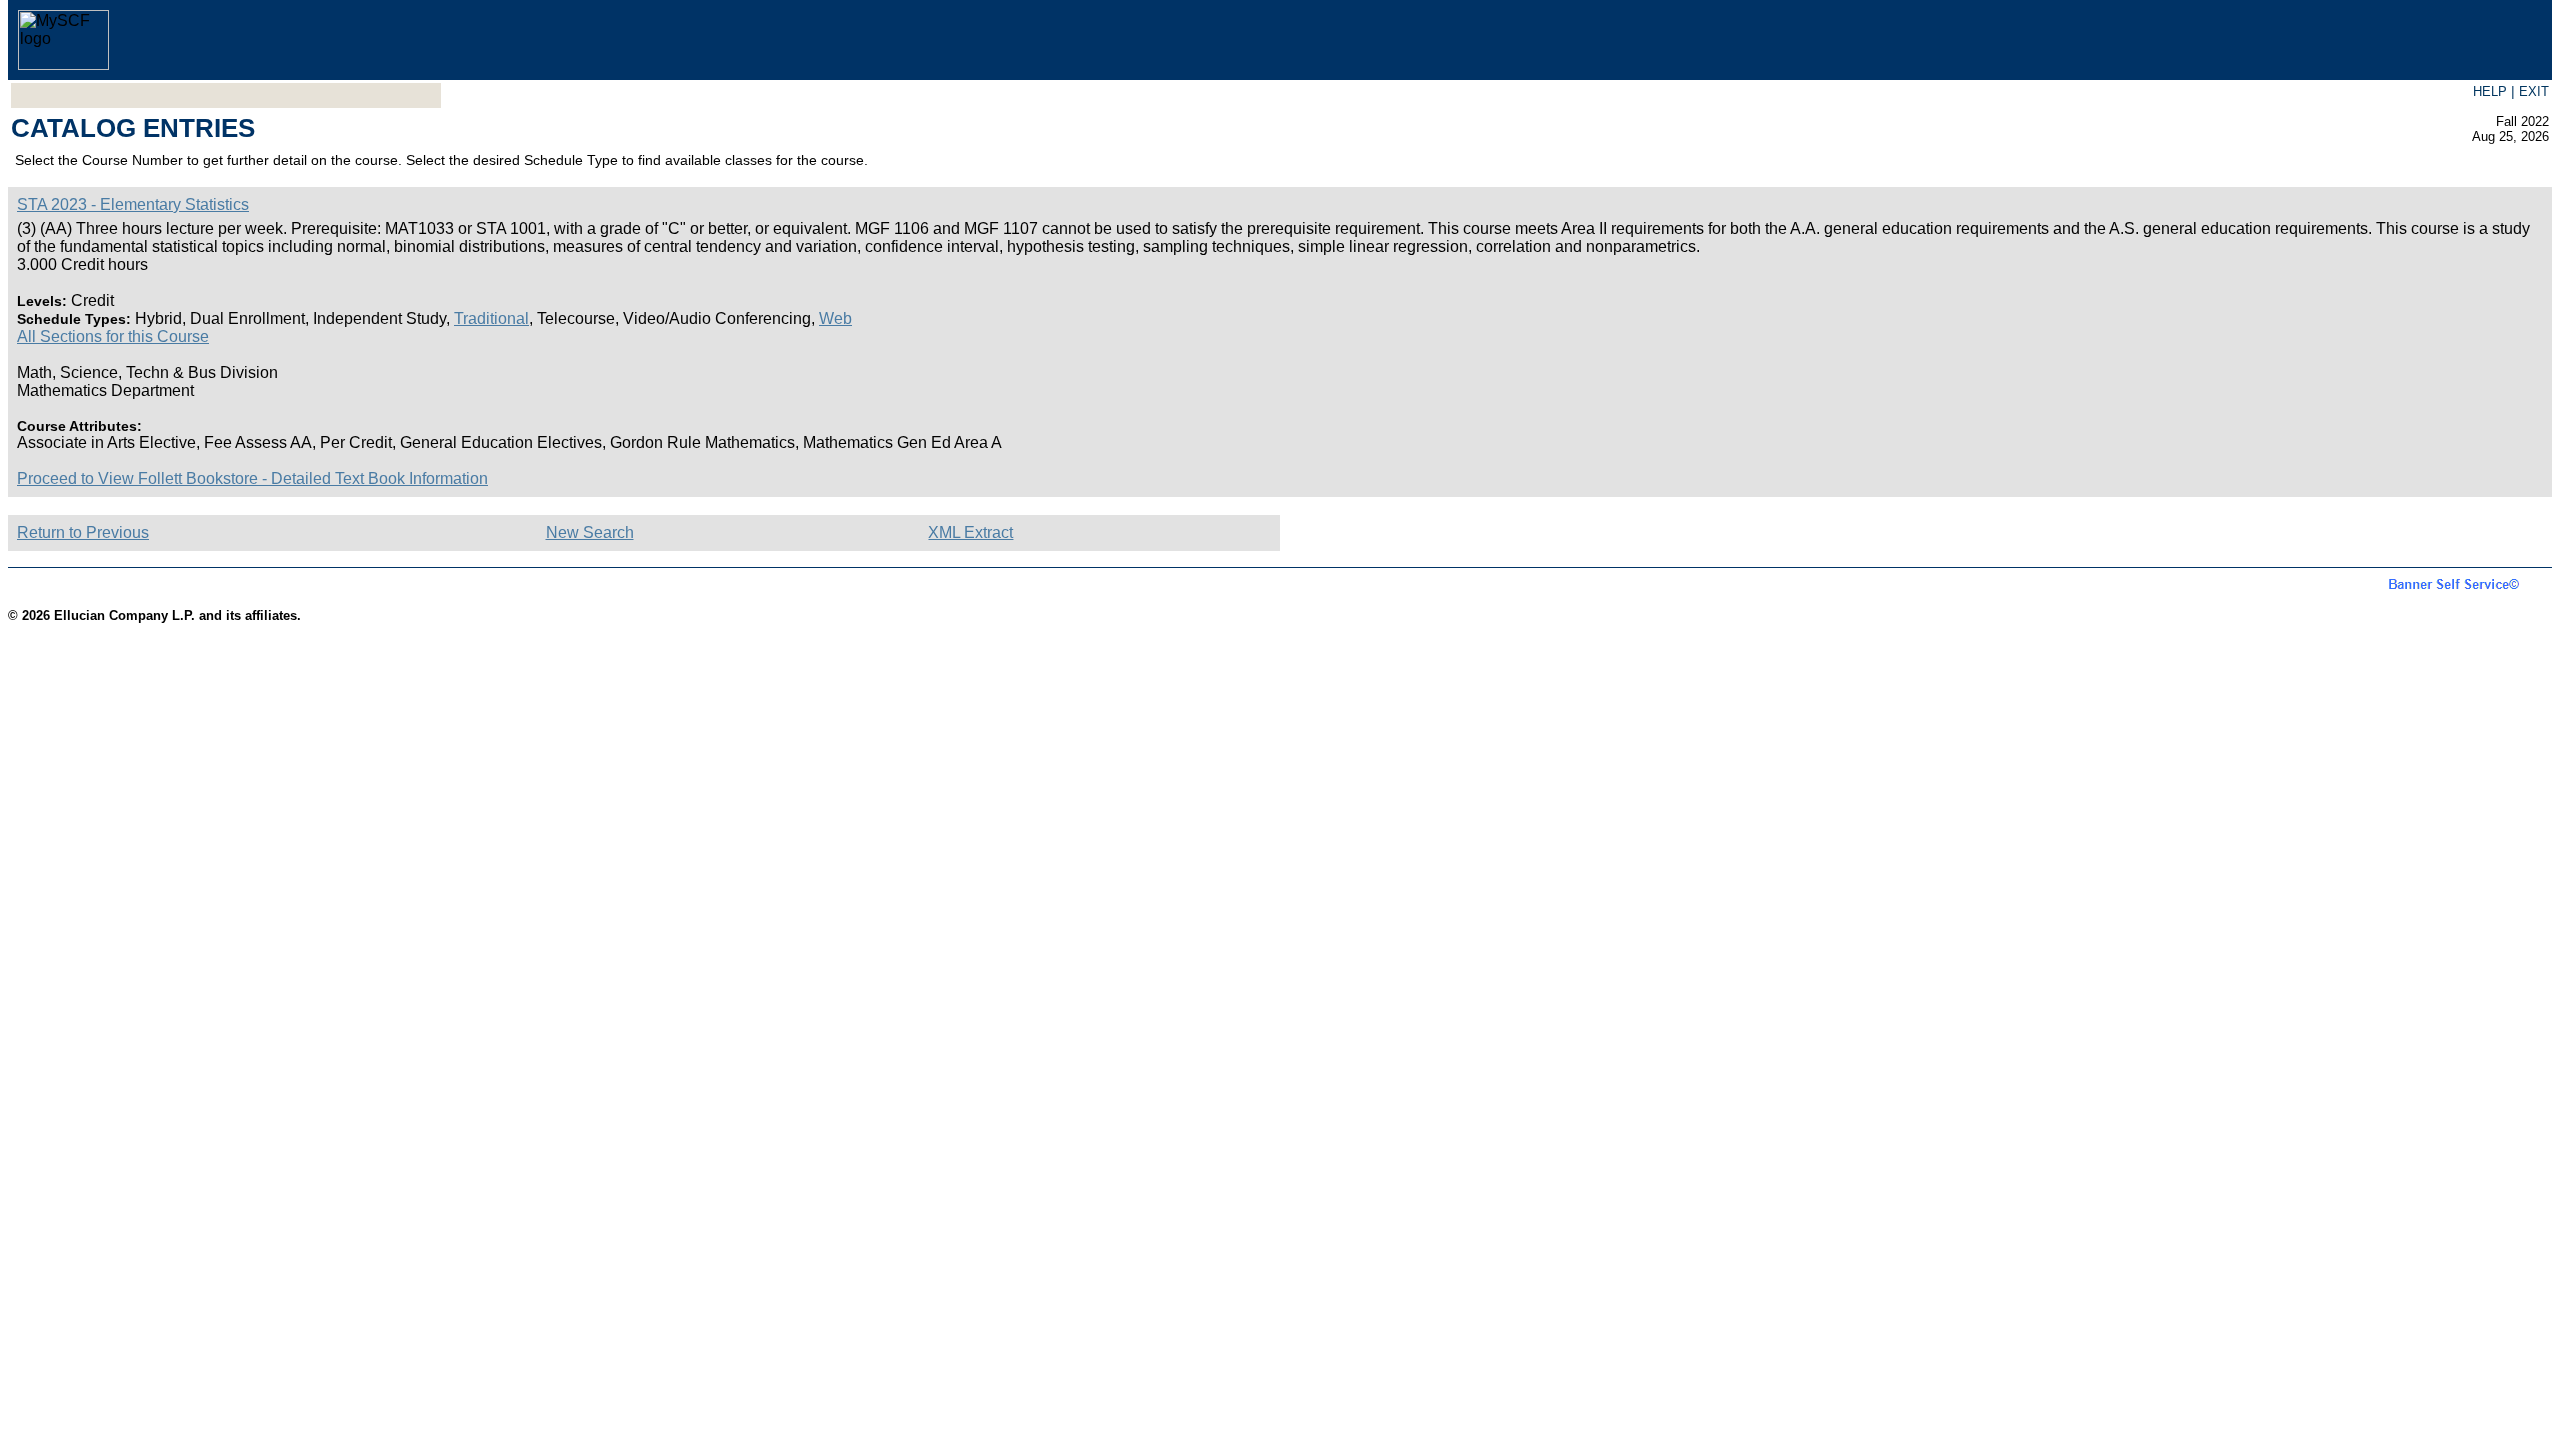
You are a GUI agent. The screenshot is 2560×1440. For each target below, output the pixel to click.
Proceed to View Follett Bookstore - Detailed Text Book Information (252, 478)
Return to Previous (83, 532)
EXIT (2534, 91)
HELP (2490, 91)
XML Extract (970, 532)
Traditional (491, 318)
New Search (590, 532)
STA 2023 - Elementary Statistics (133, 204)
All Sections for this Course (113, 336)
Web (835, 318)
